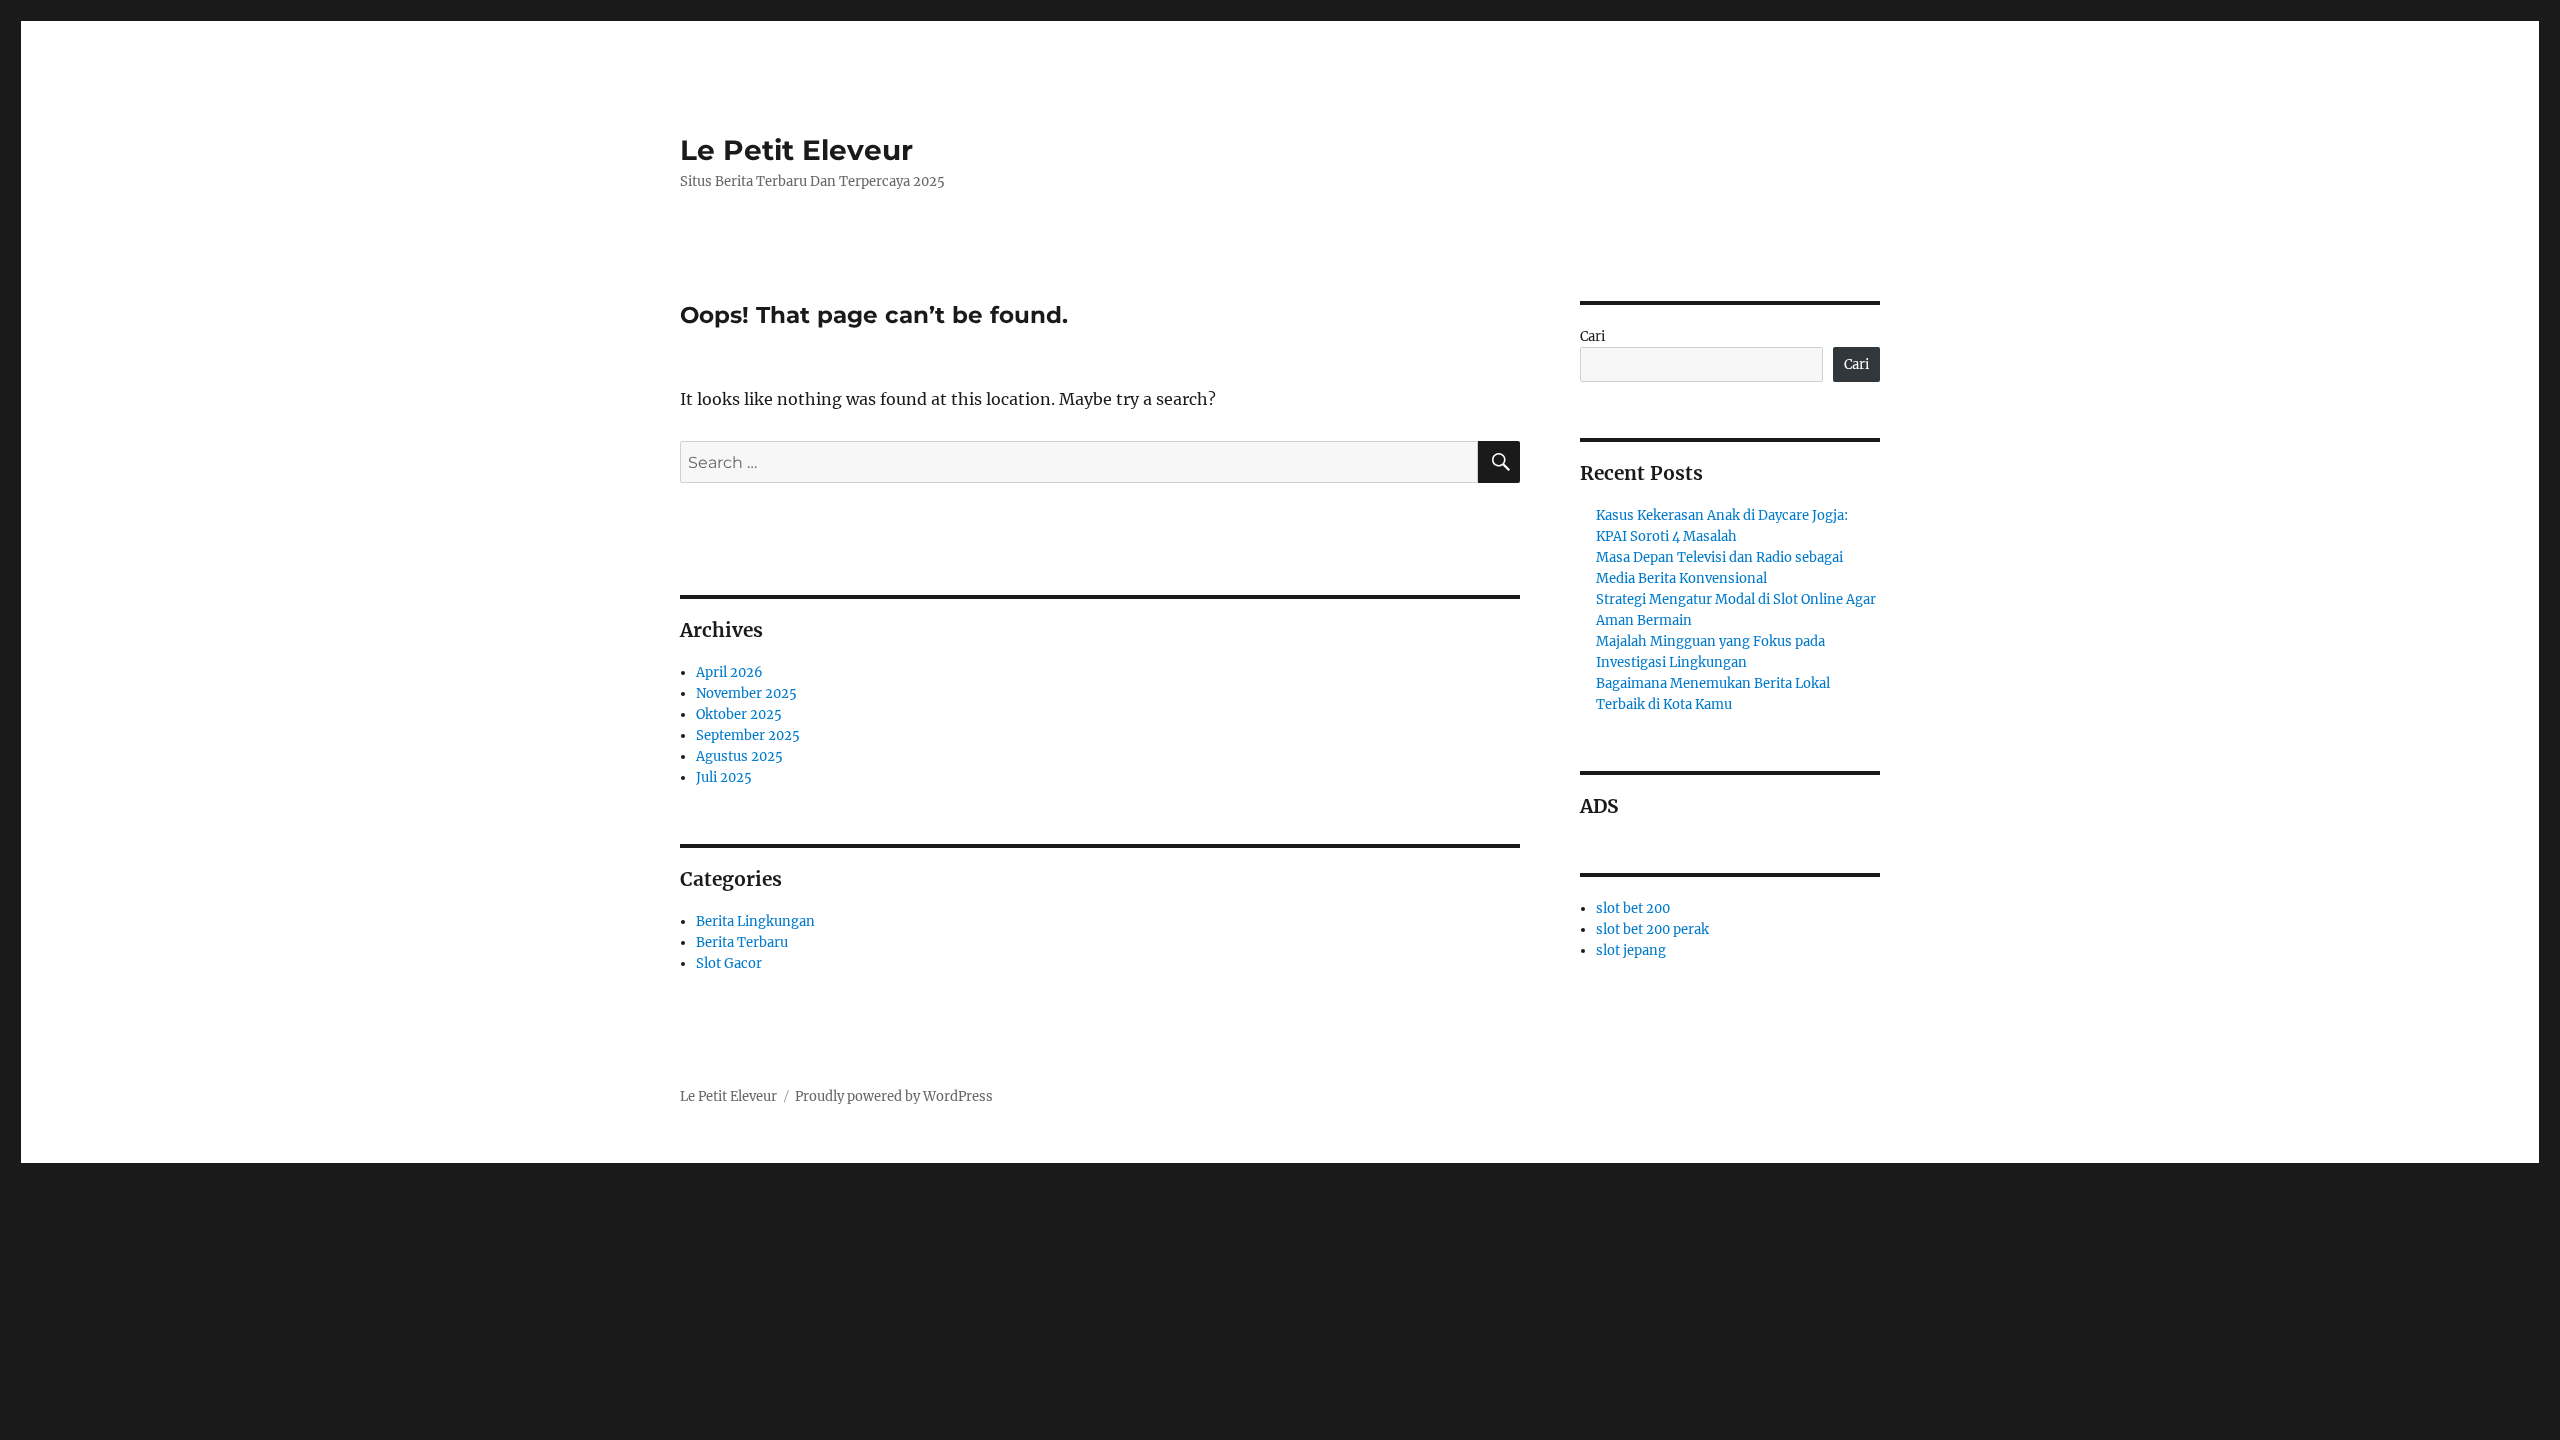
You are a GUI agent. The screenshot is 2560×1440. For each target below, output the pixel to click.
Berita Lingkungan (755, 921)
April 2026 (729, 672)
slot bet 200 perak (1652, 929)
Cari (1592, 336)
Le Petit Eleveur (796, 150)
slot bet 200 (1633, 908)
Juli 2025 (724, 777)
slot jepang (1631, 950)
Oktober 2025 (739, 714)
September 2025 (748, 735)
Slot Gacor (729, 963)
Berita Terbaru (742, 942)
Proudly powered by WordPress (894, 1096)
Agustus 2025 (739, 756)
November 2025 (746, 693)
